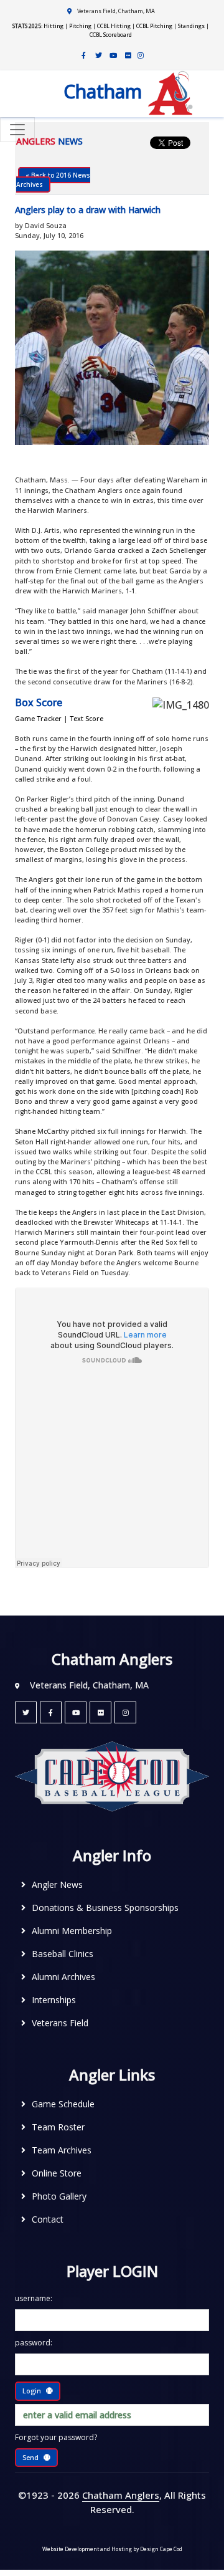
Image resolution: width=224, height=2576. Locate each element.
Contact (48, 2219)
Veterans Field (60, 2023)
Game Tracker (38, 718)
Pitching (80, 26)
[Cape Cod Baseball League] (112, 1775)
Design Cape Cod (161, 2549)
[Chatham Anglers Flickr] (128, 55)
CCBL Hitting (114, 26)
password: (34, 2343)
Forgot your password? (56, 2437)
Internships (54, 2000)
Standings (191, 26)
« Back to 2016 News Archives (53, 180)
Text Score (86, 718)
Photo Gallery (59, 2196)
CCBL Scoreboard (111, 35)
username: (34, 2298)
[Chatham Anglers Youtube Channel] (113, 55)
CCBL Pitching (154, 26)
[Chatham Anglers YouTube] (76, 1712)
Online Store (57, 2173)
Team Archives (62, 2150)
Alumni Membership (72, 1931)
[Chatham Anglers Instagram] (141, 55)
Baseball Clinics (63, 1954)
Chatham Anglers (121, 2495)
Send (30, 2457)
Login (32, 2391)
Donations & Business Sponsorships (105, 1908)
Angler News (57, 1884)
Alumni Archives (63, 1977)
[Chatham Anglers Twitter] (98, 55)
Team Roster (58, 2127)
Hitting (54, 26)
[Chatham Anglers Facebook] (83, 55)
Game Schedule (63, 2104)
